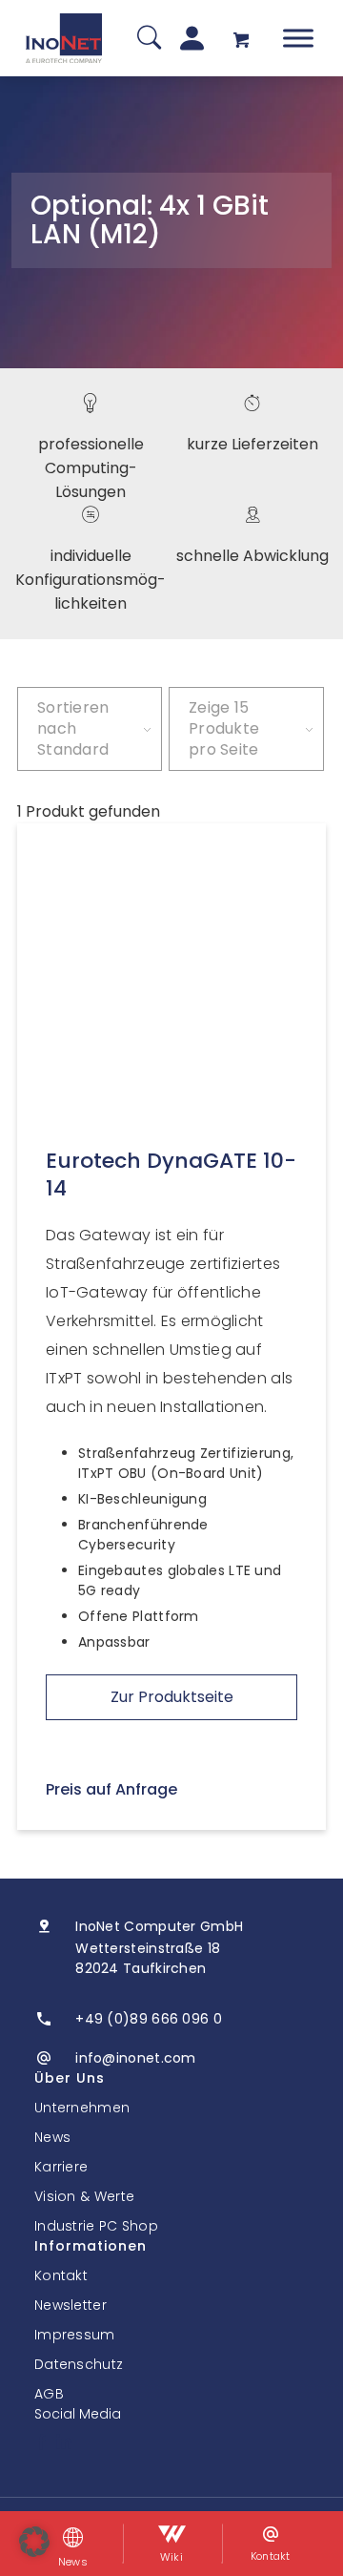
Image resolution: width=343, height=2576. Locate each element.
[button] (34, 2542)
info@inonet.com (136, 2058)
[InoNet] (64, 38)
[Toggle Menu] (298, 38)
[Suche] (149, 39)
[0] (241, 39)
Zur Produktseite (172, 1697)
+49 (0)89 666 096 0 (149, 2019)
